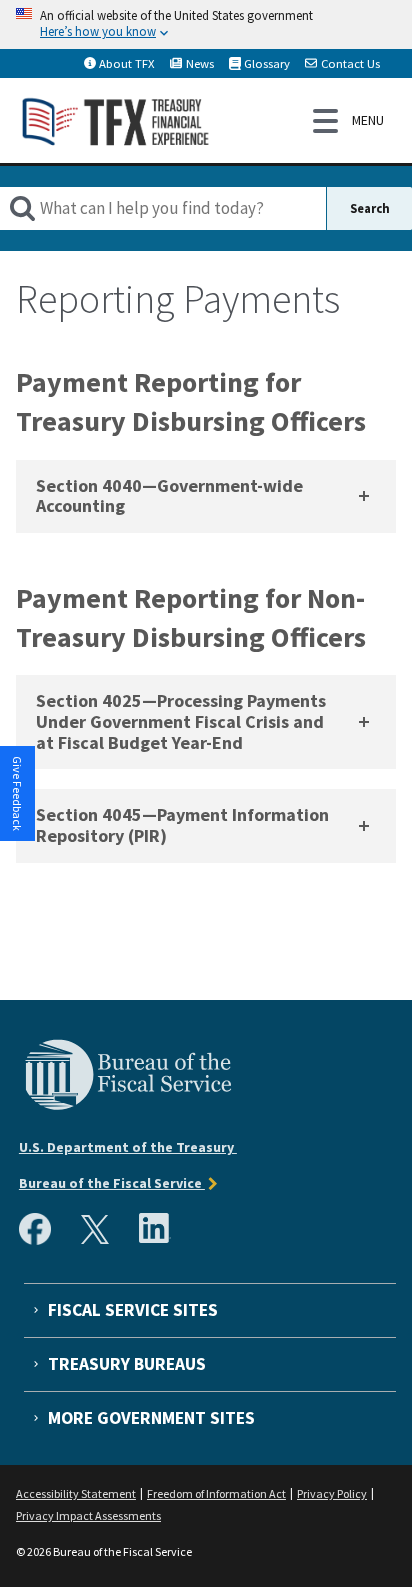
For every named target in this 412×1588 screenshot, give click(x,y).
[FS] (128, 1107)
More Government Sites (151, 1418)
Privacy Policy (332, 1493)
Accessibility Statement (76, 1493)
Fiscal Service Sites (133, 1310)
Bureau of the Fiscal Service (112, 1183)
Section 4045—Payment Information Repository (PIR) (182, 825)
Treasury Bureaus (127, 1364)
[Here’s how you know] (206, 24)
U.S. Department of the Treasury (128, 1147)
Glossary (267, 63)
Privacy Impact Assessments (88, 1515)
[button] (18, 793)
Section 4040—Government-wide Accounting (169, 496)
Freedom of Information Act (216, 1493)
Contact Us (350, 63)
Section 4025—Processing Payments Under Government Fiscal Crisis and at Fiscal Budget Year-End (181, 721)
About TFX (127, 63)
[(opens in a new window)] (39, 1240)
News (200, 63)
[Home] (116, 120)
